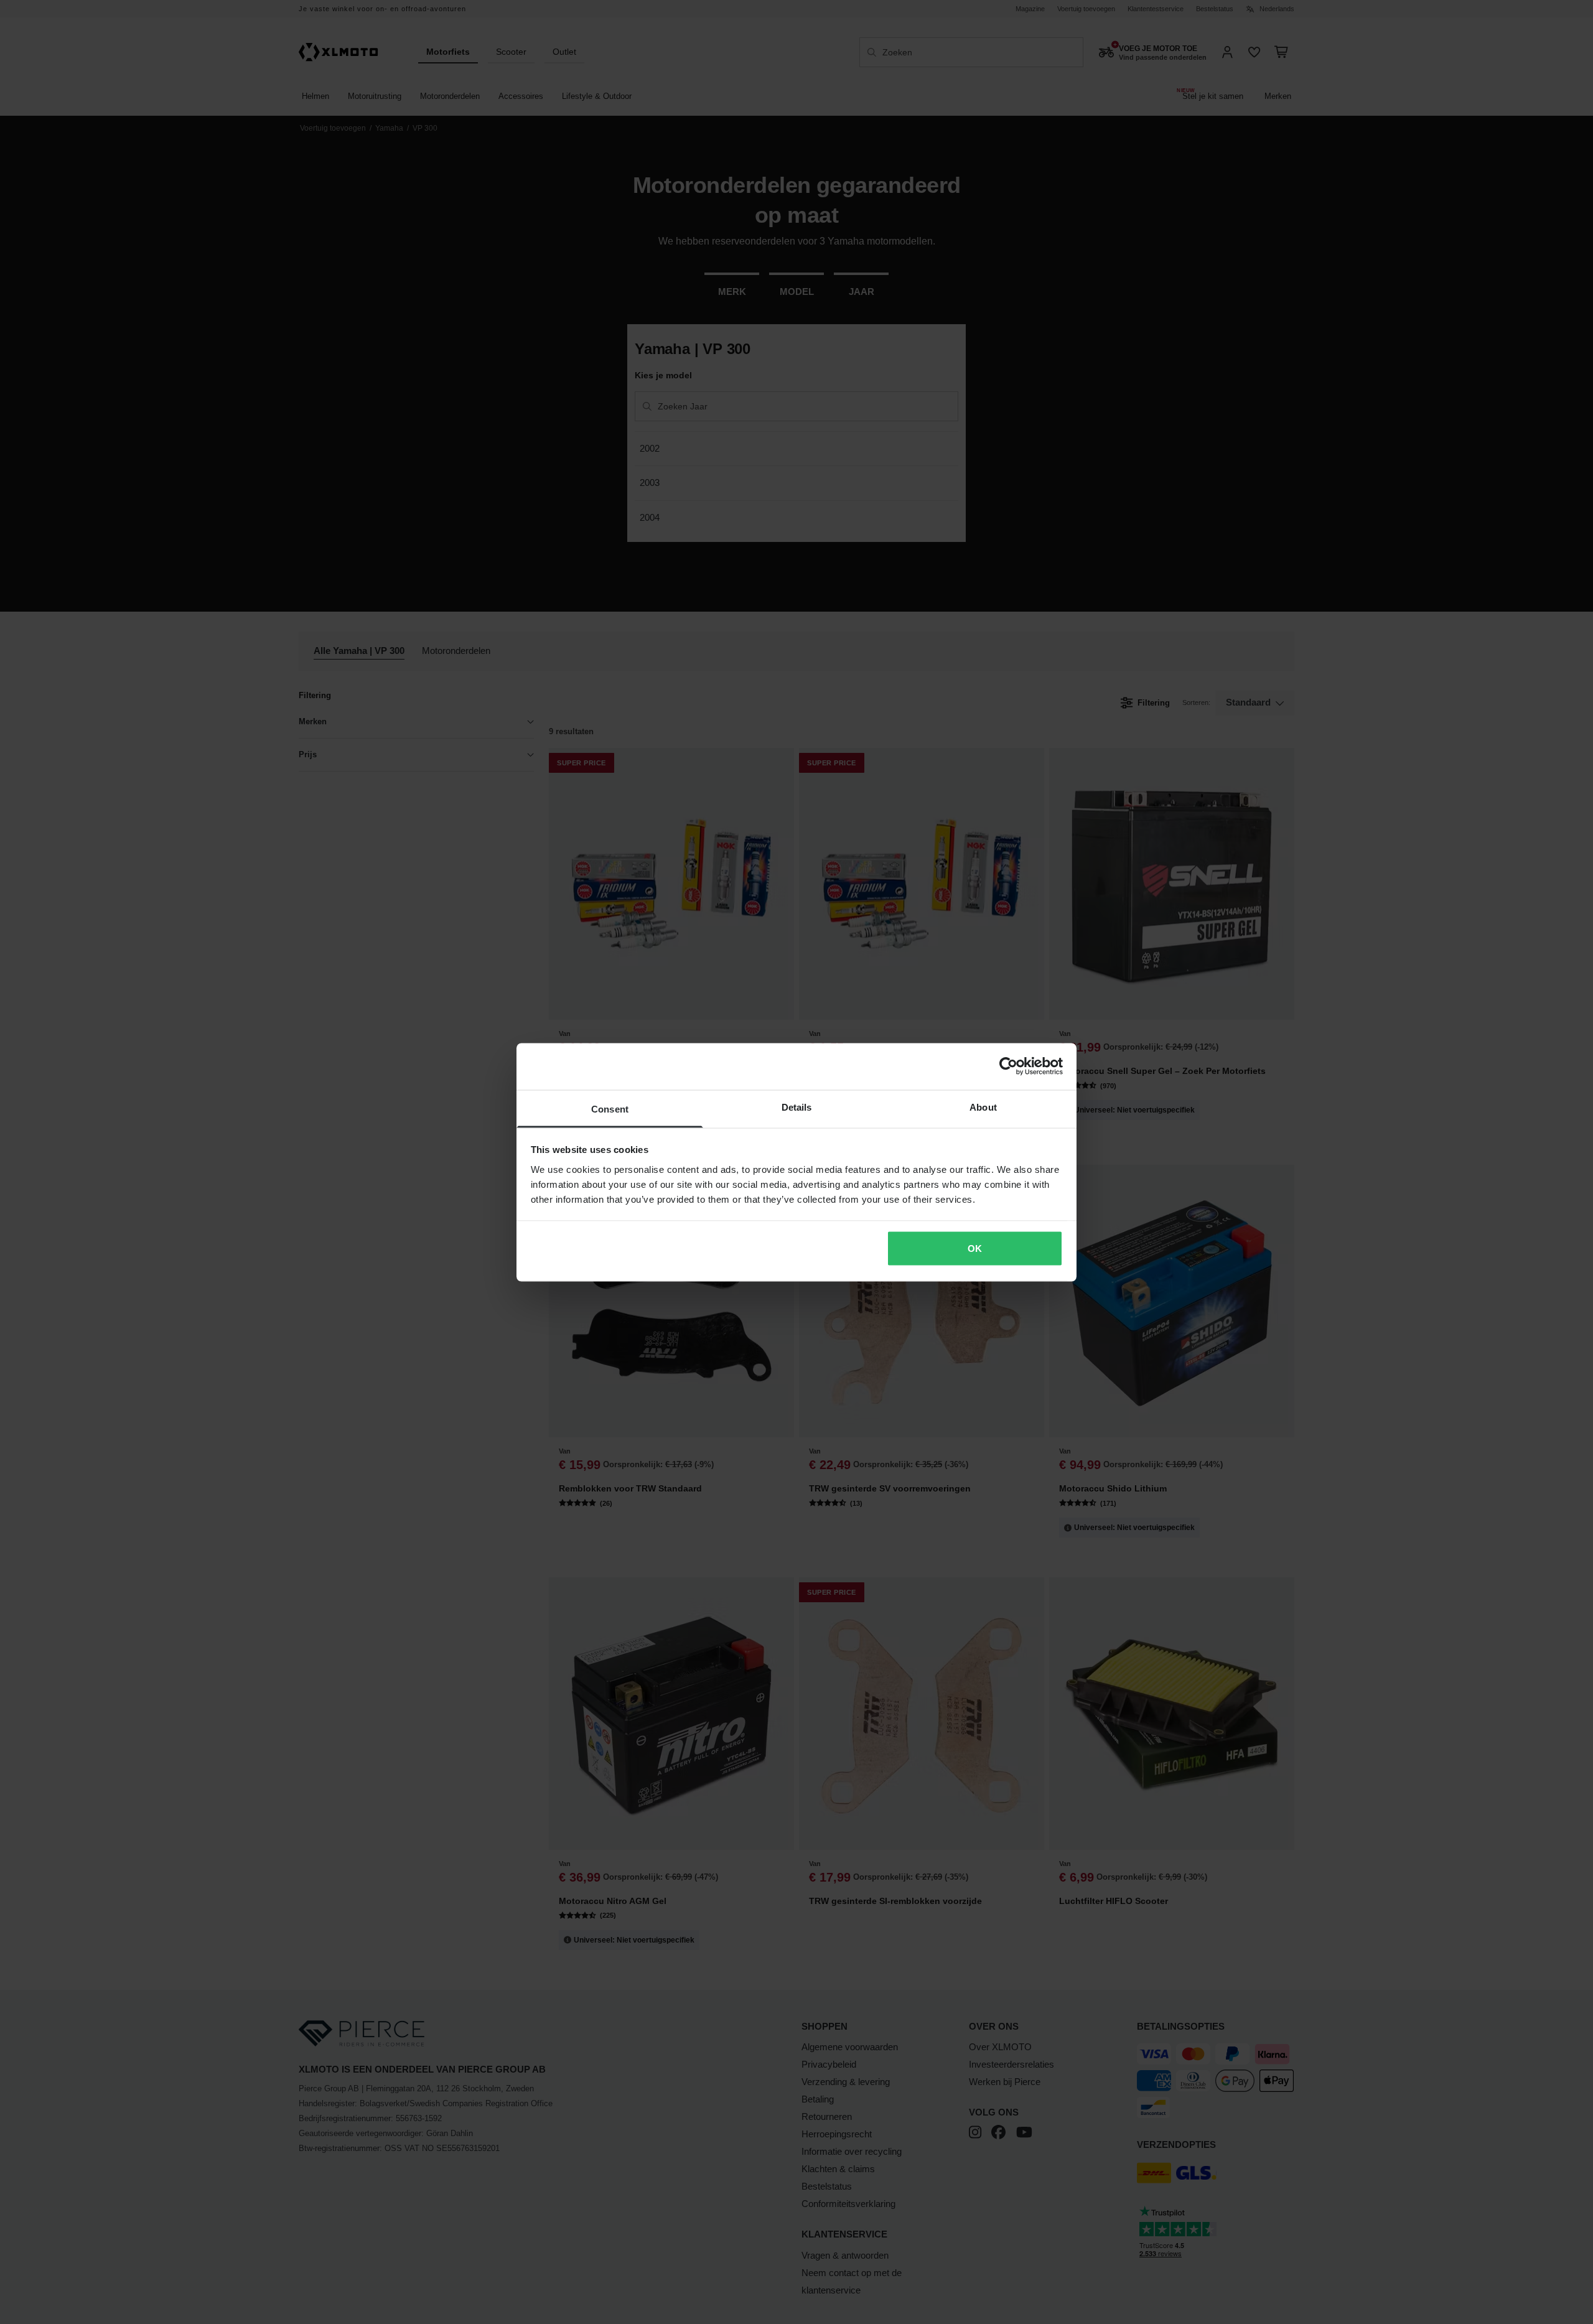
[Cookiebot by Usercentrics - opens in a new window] (1008, 1066)
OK (975, 1248)
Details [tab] (797, 1107)
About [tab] (983, 1107)
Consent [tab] (610, 1108)
